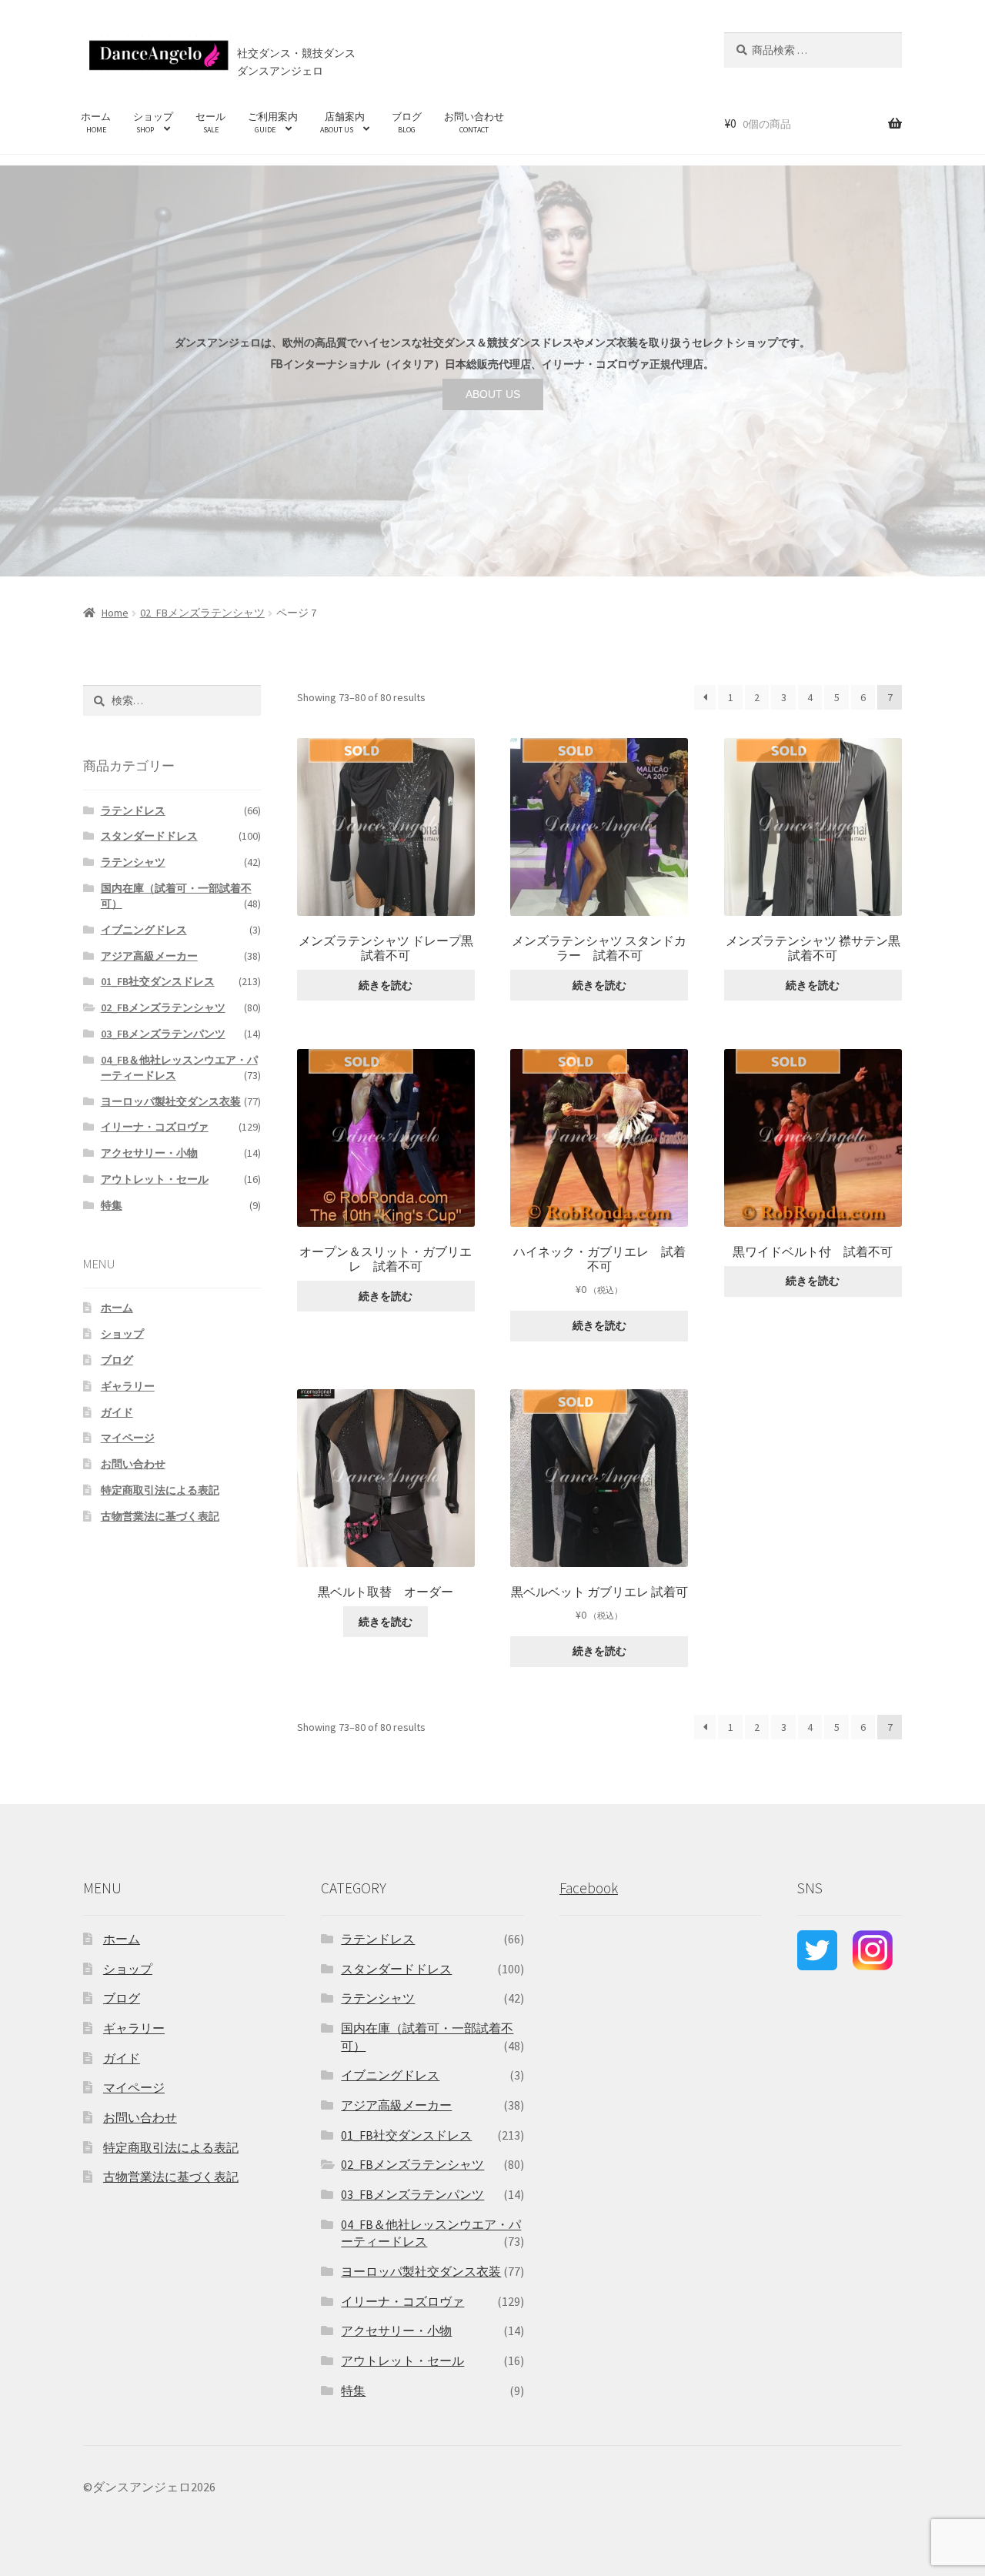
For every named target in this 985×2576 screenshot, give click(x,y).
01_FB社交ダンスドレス (158, 981)
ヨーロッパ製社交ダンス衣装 (171, 1101)
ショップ (153, 122)
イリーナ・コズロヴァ (155, 1127)
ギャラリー (128, 1386)
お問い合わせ (474, 122)
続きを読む (386, 985)
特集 (112, 1205)
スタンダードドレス (149, 836)
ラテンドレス (133, 810)
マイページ (128, 1438)
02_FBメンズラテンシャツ (202, 613)
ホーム (96, 122)
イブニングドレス (144, 930)
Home (115, 613)
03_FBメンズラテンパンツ (163, 1034)
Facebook (589, 1888)
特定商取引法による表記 (160, 1490)
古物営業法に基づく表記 (160, 1516)
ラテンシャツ (133, 862)
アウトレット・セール (155, 1179)
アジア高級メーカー (149, 956)
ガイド (117, 1412)
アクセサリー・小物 (149, 1153)
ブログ (407, 122)
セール (210, 122)
